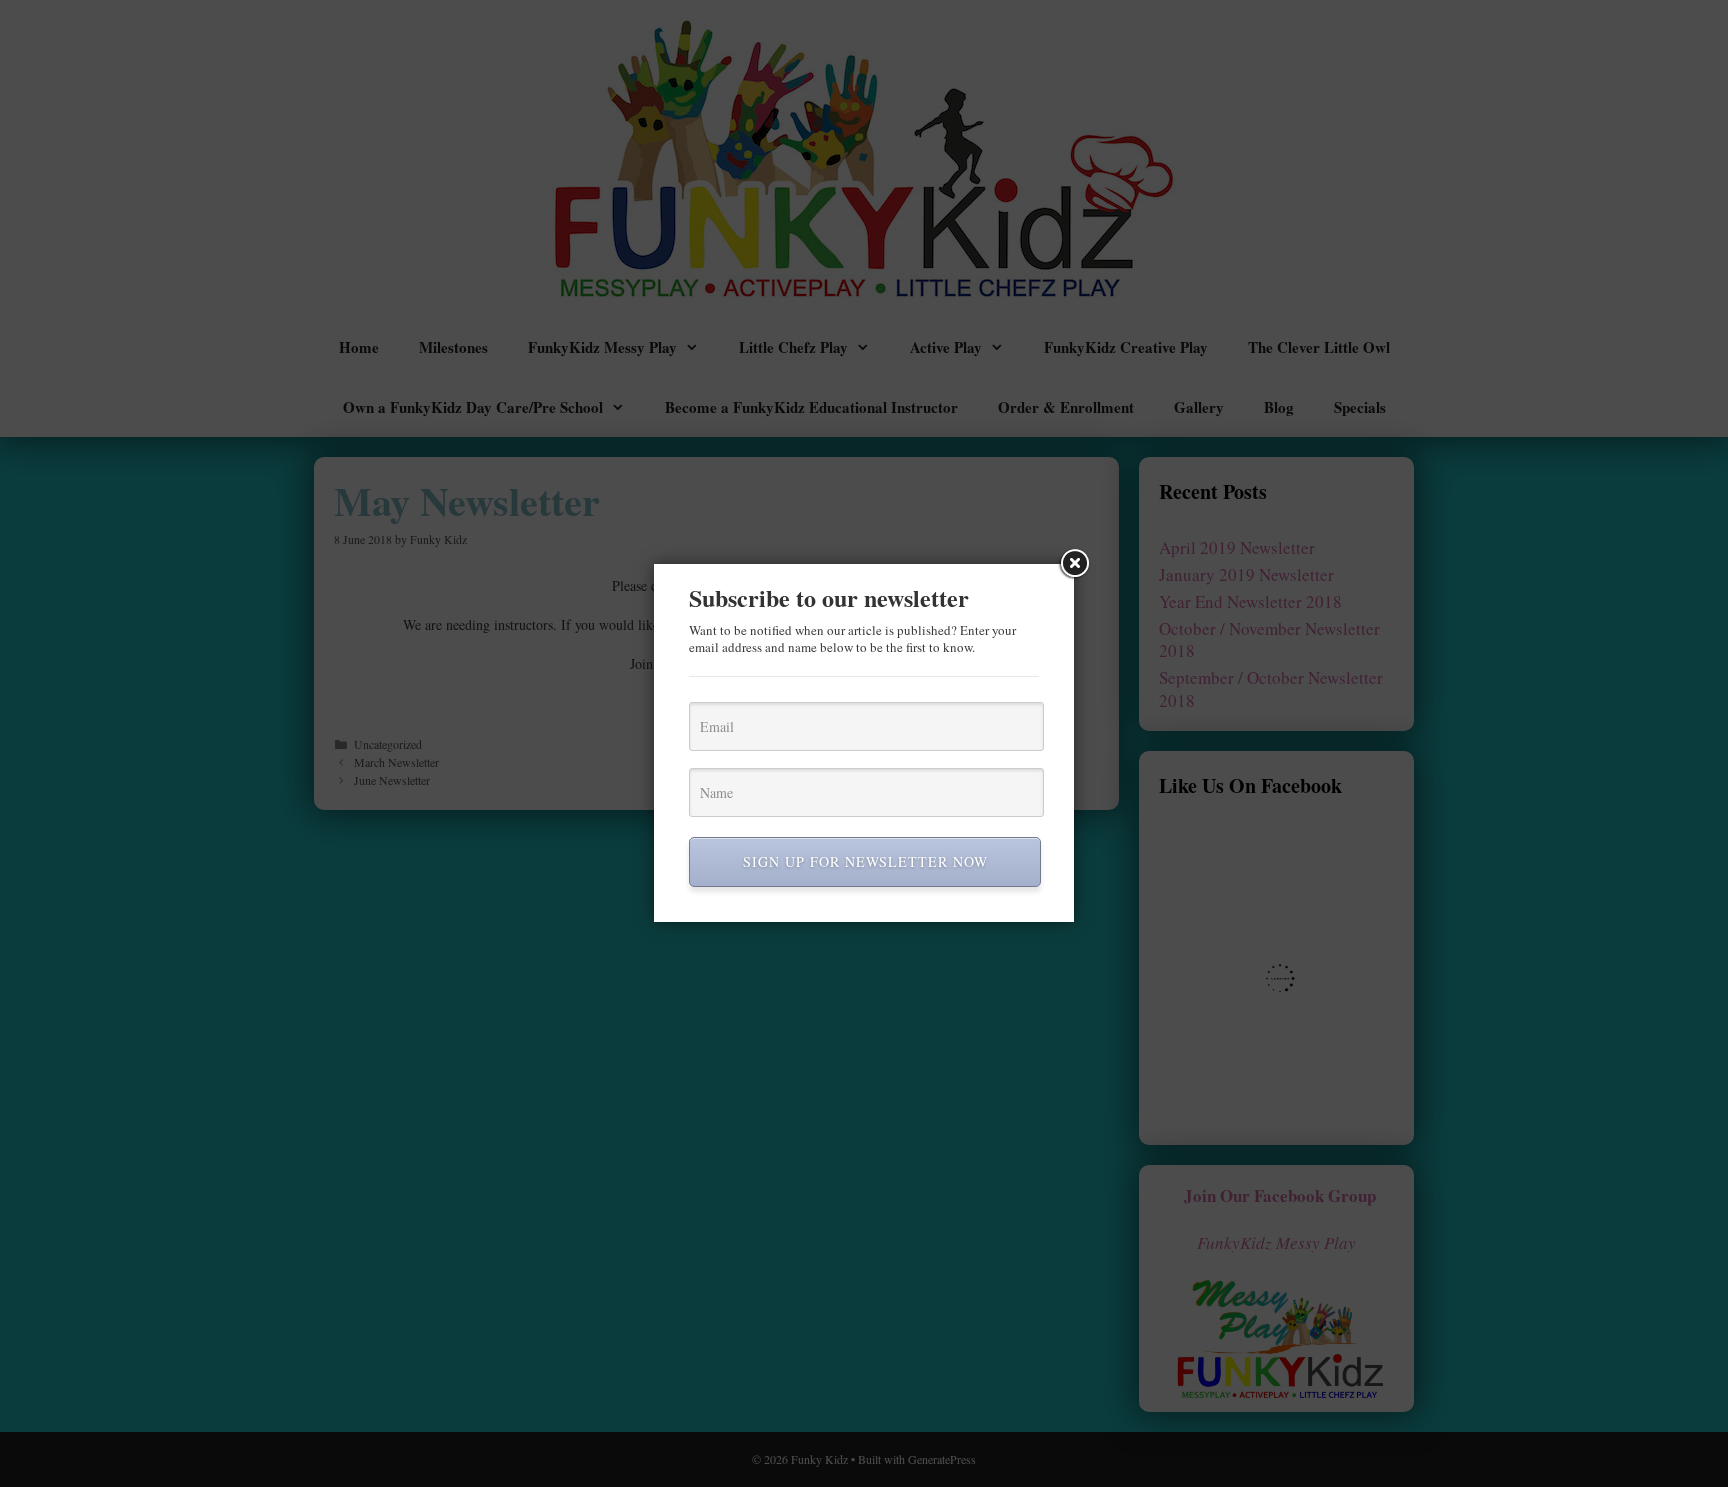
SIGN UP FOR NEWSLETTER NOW (865, 861)
